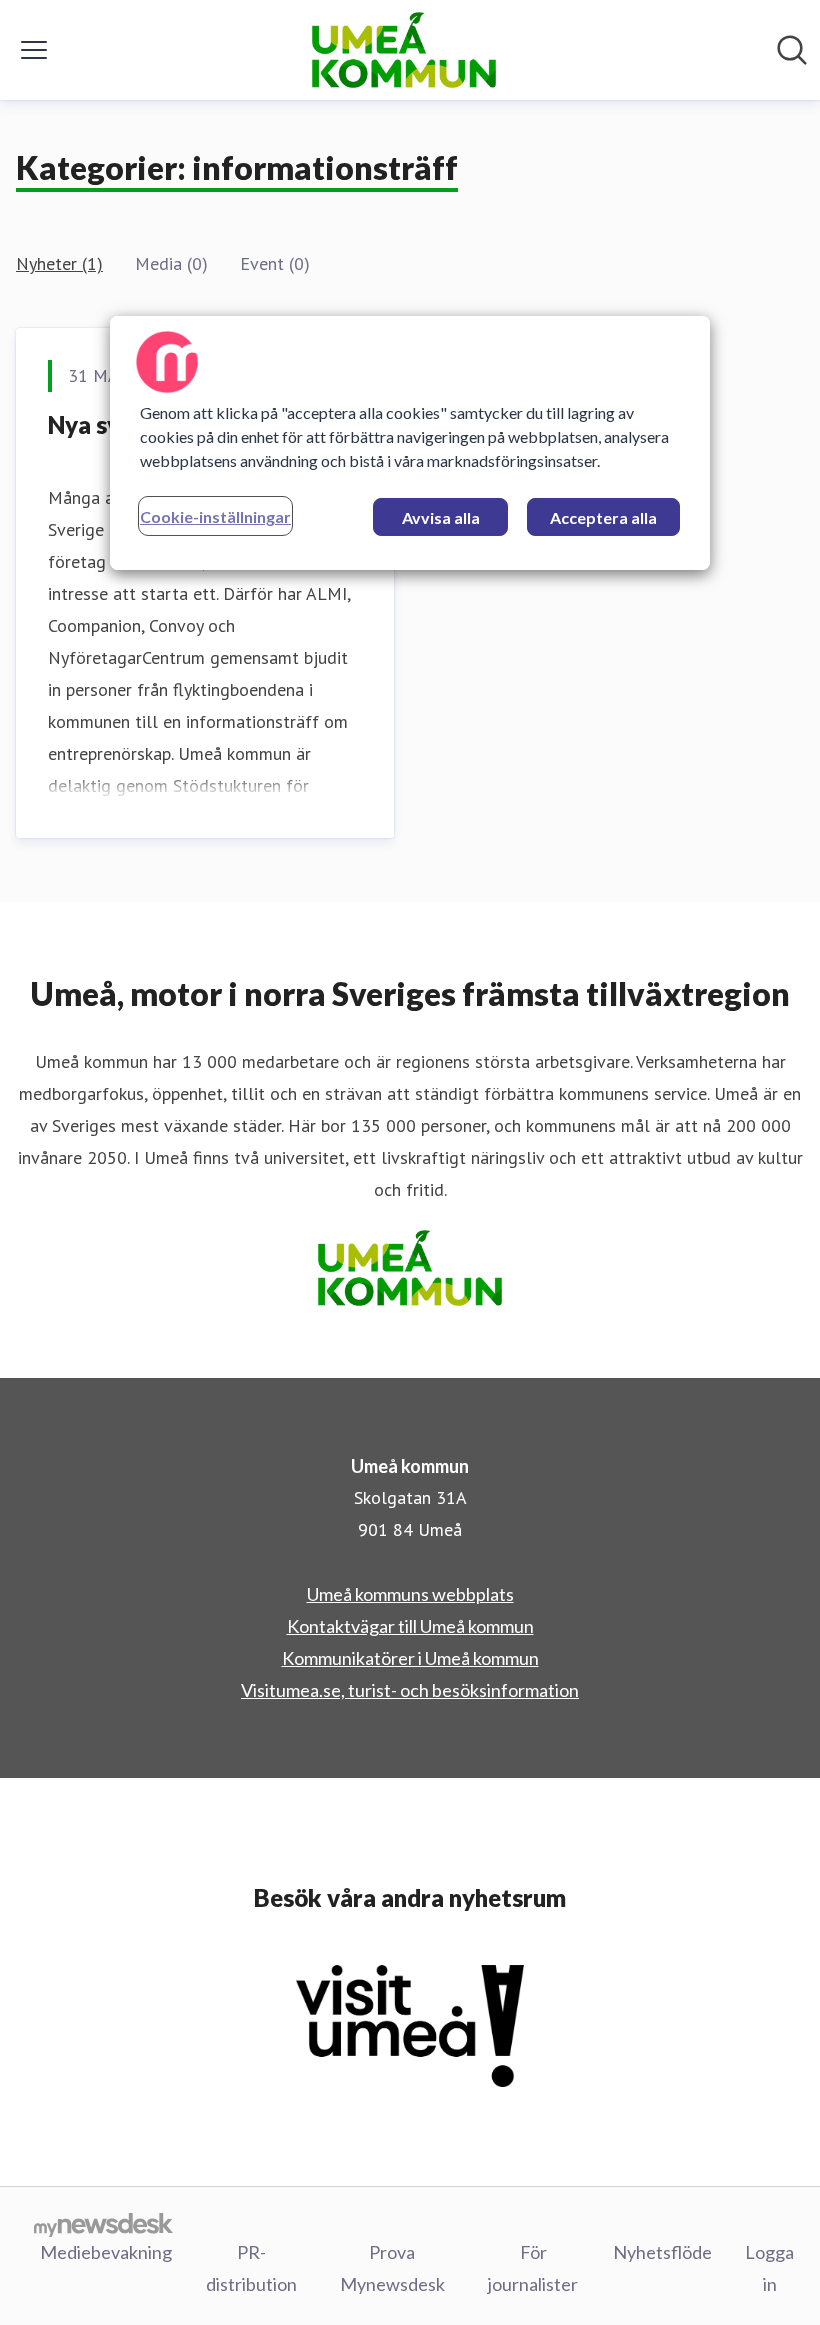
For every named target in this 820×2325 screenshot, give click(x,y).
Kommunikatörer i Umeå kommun (410, 1658)
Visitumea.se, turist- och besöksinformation (410, 1690)
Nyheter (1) (59, 263)
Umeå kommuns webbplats (410, 1594)
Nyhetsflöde (662, 2252)
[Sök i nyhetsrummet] (792, 50)
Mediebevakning (106, 2252)
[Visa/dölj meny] (34, 50)
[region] (410, 443)
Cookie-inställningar (215, 516)
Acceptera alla (603, 517)
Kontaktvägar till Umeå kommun (410, 1626)
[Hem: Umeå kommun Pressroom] (404, 50)
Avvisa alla (441, 517)
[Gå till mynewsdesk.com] (103, 2224)
